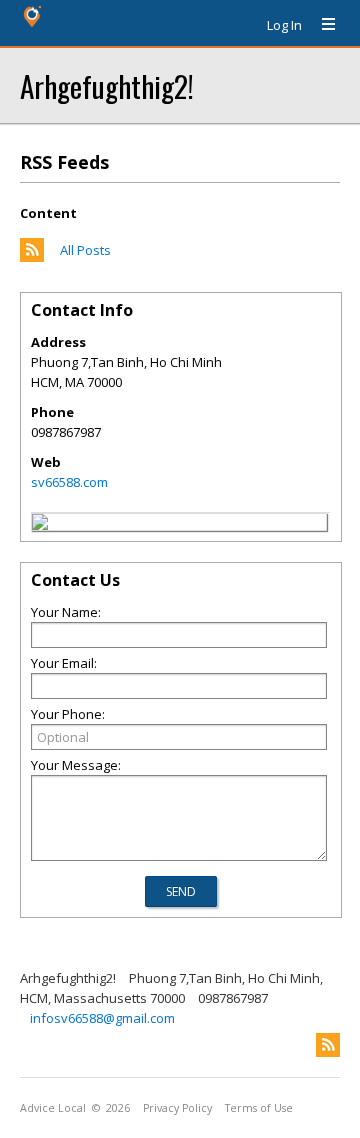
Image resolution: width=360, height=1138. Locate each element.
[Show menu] (321, 25)
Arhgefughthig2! (107, 85)
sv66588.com (69, 482)
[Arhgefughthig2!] (40, 525)
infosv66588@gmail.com (102, 1018)
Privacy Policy (177, 1108)
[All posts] (32, 257)
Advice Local (53, 1108)
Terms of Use (259, 1108)
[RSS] (328, 1045)
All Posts (85, 250)
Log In (284, 25)
